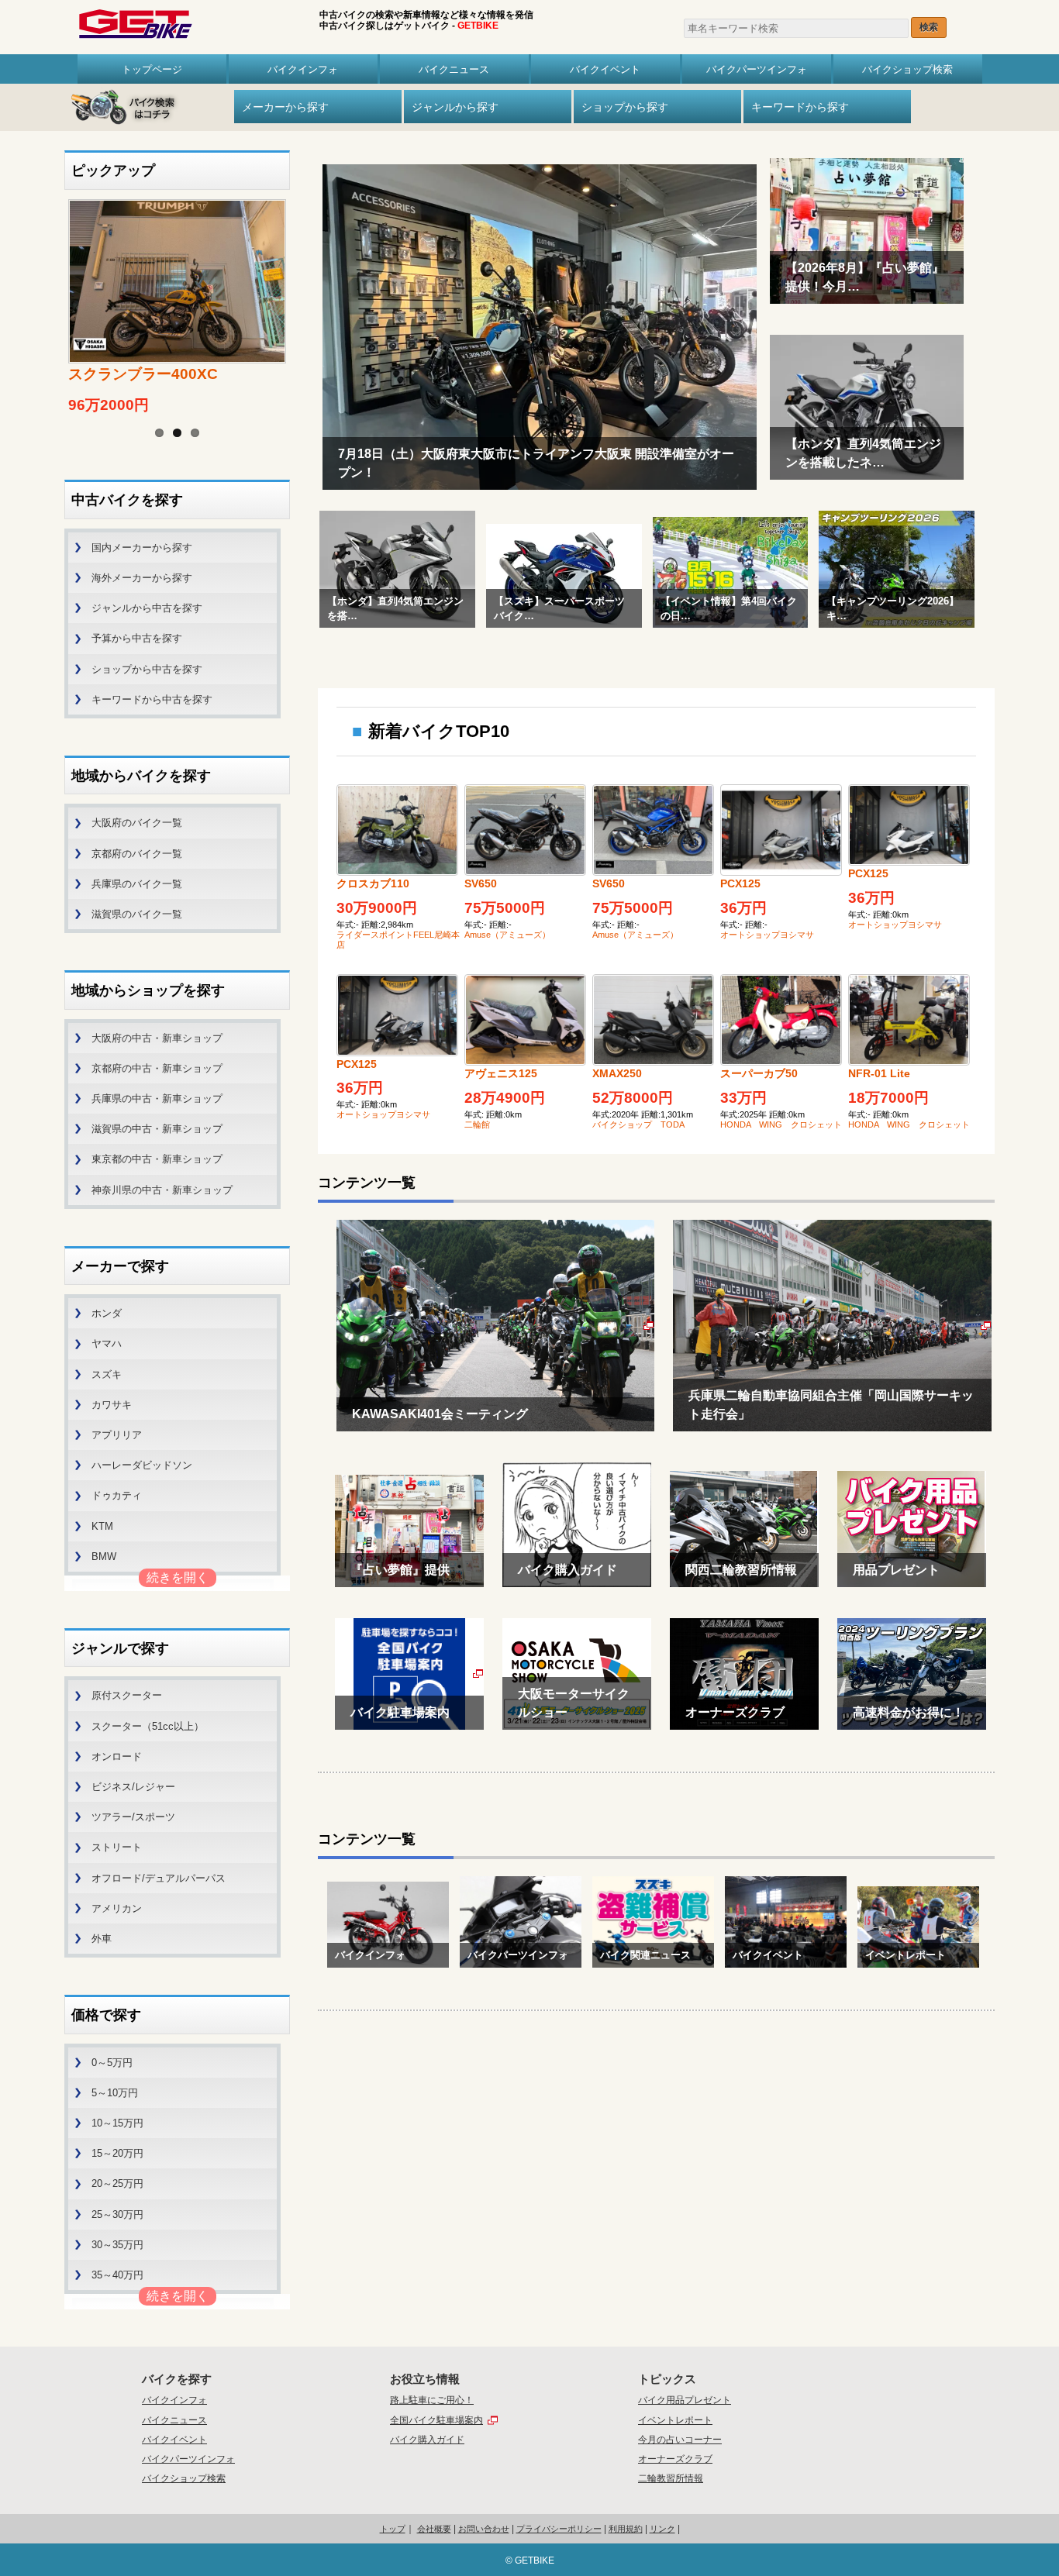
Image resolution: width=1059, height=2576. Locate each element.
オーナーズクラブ (675, 2459)
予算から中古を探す (137, 638)
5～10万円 (115, 2093)
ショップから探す (625, 107)
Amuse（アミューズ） (507, 935)
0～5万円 (112, 2063)
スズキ (107, 1374)
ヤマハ (107, 1343)
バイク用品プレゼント (685, 2400)
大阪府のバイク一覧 (137, 823)
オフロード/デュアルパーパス (159, 1878)
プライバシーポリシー (559, 2529)
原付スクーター (127, 1695)
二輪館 (477, 1124)
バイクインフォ (303, 69)
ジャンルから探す (455, 107)
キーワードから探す (800, 107)
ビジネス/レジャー (133, 1787)
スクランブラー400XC (143, 374)
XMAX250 (617, 1073)
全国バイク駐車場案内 (436, 2420)
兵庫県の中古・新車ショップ (157, 1099)
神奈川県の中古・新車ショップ (162, 1190)
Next (305, 290)
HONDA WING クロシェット (781, 1124)
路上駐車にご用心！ (432, 2400)
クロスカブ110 (373, 883)
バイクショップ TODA (638, 1124)
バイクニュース (454, 69)
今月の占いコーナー (680, 2440)
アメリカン (117, 1908)
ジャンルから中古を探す (147, 608)
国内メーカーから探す (142, 548)
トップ (393, 2529)
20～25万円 (117, 2183)
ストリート (117, 1847)
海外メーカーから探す (142, 578)
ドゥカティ (117, 1495)
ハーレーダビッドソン (142, 1465)
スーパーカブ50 (759, 1073)
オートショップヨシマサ (767, 935)
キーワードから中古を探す (152, 699)
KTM (102, 1526)
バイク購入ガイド (427, 2440)
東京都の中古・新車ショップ (157, 1159)
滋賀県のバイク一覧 (137, 914)
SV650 (481, 883)
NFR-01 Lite (879, 1073)
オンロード (117, 1756)
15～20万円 (117, 2153)
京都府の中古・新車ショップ (157, 1068)
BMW (104, 1557)
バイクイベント (605, 69)
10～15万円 (117, 2123)
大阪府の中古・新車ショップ (157, 1038)
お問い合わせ (484, 2529)
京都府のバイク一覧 (137, 854)
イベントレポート (675, 2420)
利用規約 (626, 2529)
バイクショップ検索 (907, 69)
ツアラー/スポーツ (133, 1817)
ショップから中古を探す (147, 669)
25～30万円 (117, 2214)
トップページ (152, 69)
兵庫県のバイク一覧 (137, 884)
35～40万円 (117, 2275)
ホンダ (107, 1313)
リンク (662, 2529)
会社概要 (434, 2529)
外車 (102, 1939)
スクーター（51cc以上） (148, 1726)
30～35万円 (117, 2245)
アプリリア (117, 1435)
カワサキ (112, 1405)
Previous (49, 290)
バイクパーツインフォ (757, 69)
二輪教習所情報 (671, 2478)
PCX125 (740, 883)
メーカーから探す (285, 107)
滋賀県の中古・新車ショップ (157, 1129)
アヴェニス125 (501, 1073)
